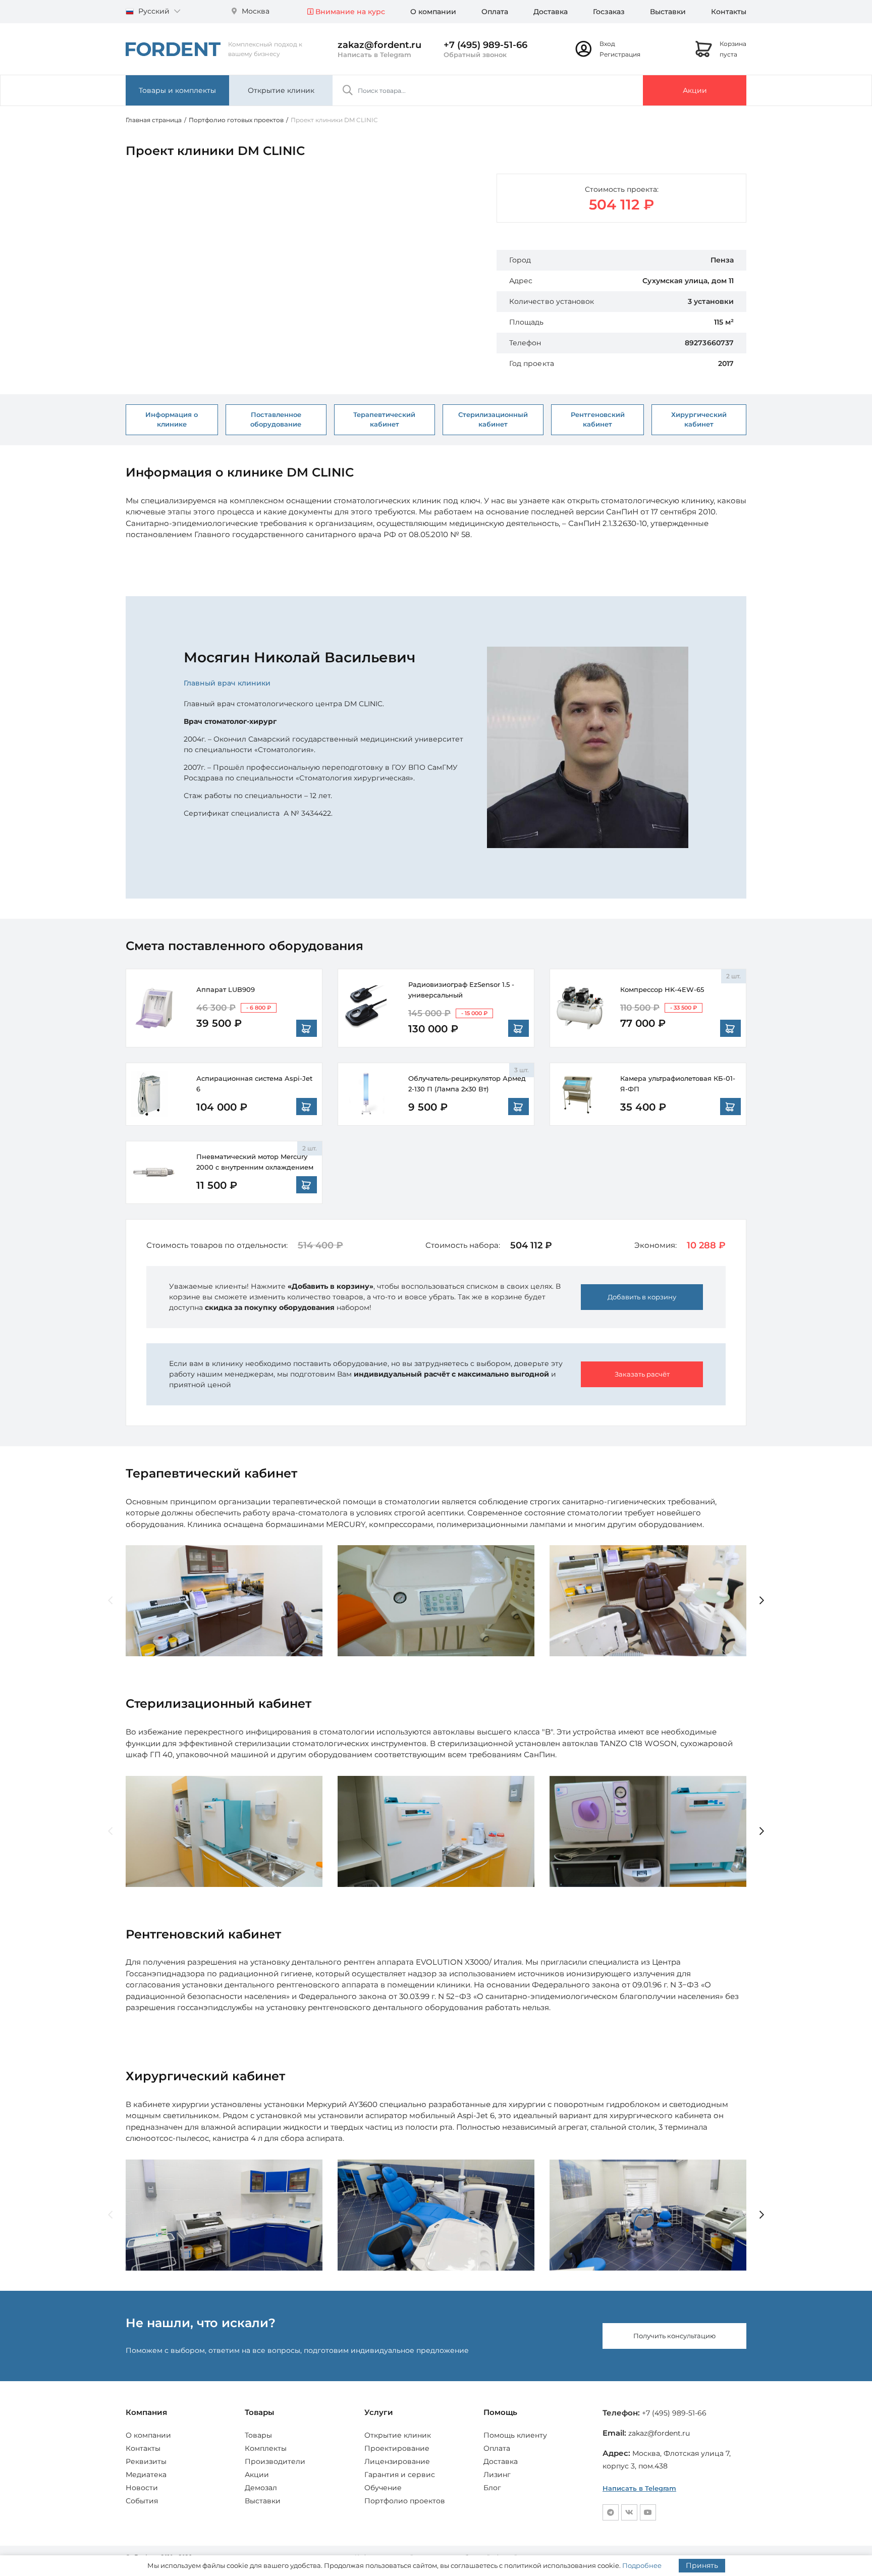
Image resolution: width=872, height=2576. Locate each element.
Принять (702, 2565)
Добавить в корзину (642, 1297)
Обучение (383, 2488)
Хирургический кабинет (699, 419)
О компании (433, 12)
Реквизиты (146, 2461)
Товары (258, 2435)
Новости (142, 2488)
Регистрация (620, 54)
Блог (492, 2488)
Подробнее (642, 2565)
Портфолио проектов (405, 2501)
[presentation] (110, 1601)
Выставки (668, 12)
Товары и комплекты (177, 90)
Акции (695, 90)
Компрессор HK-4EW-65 (662, 989)
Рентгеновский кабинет (598, 419)
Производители (275, 2461)
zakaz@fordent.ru (379, 45)
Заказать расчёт (642, 1374)
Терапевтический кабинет (384, 419)
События (142, 2501)
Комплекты (266, 2448)
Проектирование (397, 2448)
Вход (607, 44)
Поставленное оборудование (276, 419)
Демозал (261, 2488)
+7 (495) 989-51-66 (485, 45)
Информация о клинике (172, 419)
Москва (255, 11)
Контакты (729, 12)
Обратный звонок (475, 55)
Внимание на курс (349, 12)
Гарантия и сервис (400, 2475)
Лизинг (497, 2475)
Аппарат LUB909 (226, 989)
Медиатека (146, 2475)
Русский (154, 11)
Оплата (495, 12)
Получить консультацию (674, 2336)
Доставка (551, 12)
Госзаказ (609, 12)
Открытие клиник (281, 90)
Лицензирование (397, 2461)
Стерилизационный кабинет (493, 419)
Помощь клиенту (515, 2435)
